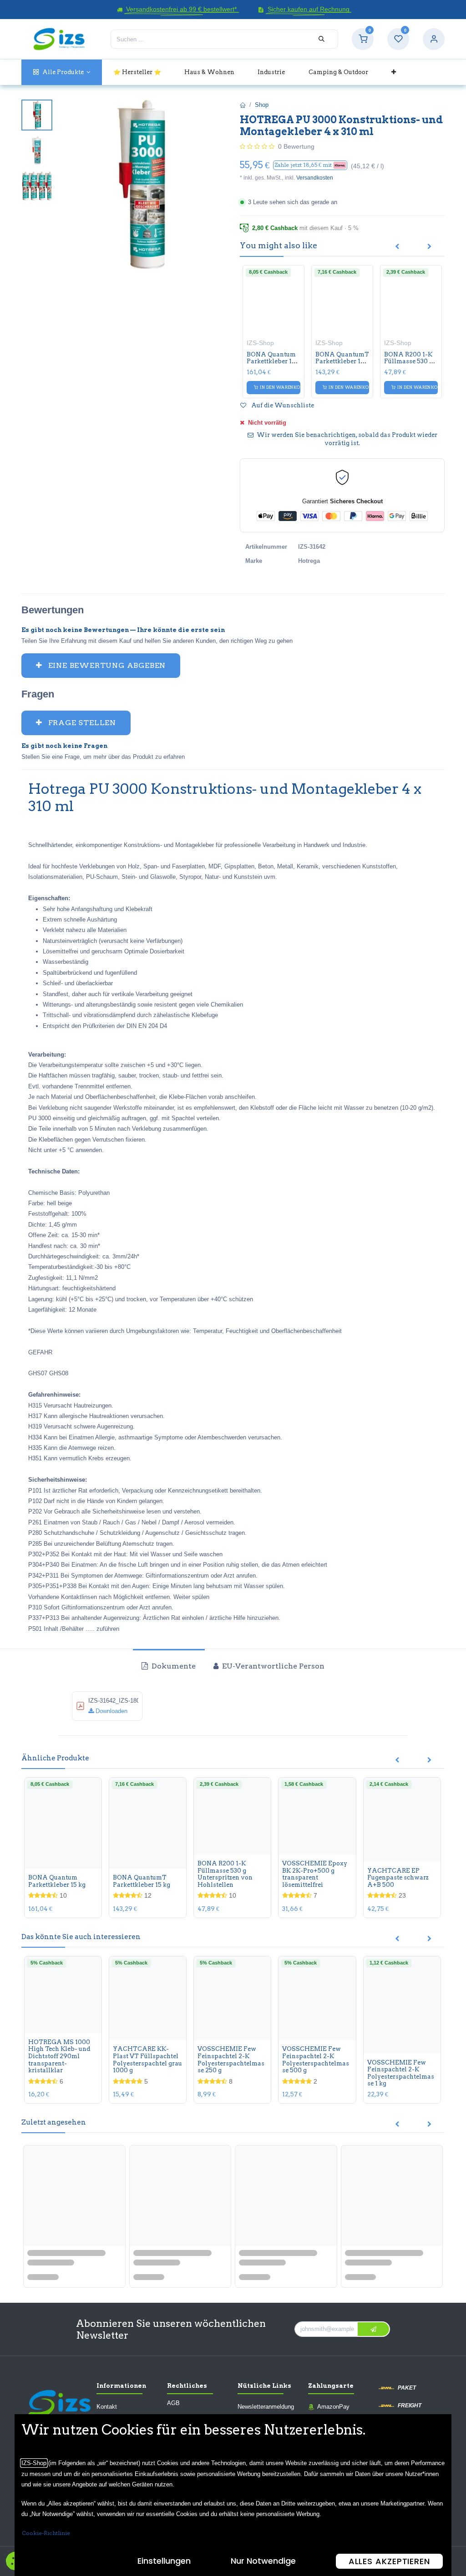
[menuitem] (62, 72)
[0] (363, 39)
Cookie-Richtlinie (46, 2533)
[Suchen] (322, 39)
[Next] (429, 247)
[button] (310, 165)
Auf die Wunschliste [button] (282, 405)
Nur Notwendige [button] (263, 2561)
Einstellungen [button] (164, 2561)
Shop (262, 105)
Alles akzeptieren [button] (389, 2561)
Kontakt (107, 2407)
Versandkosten (315, 178)
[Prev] (397, 247)
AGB (173, 2403)
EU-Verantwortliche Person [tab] (272, 1666)
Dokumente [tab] (173, 1666)
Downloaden (111, 1711)
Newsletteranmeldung (266, 2407)
